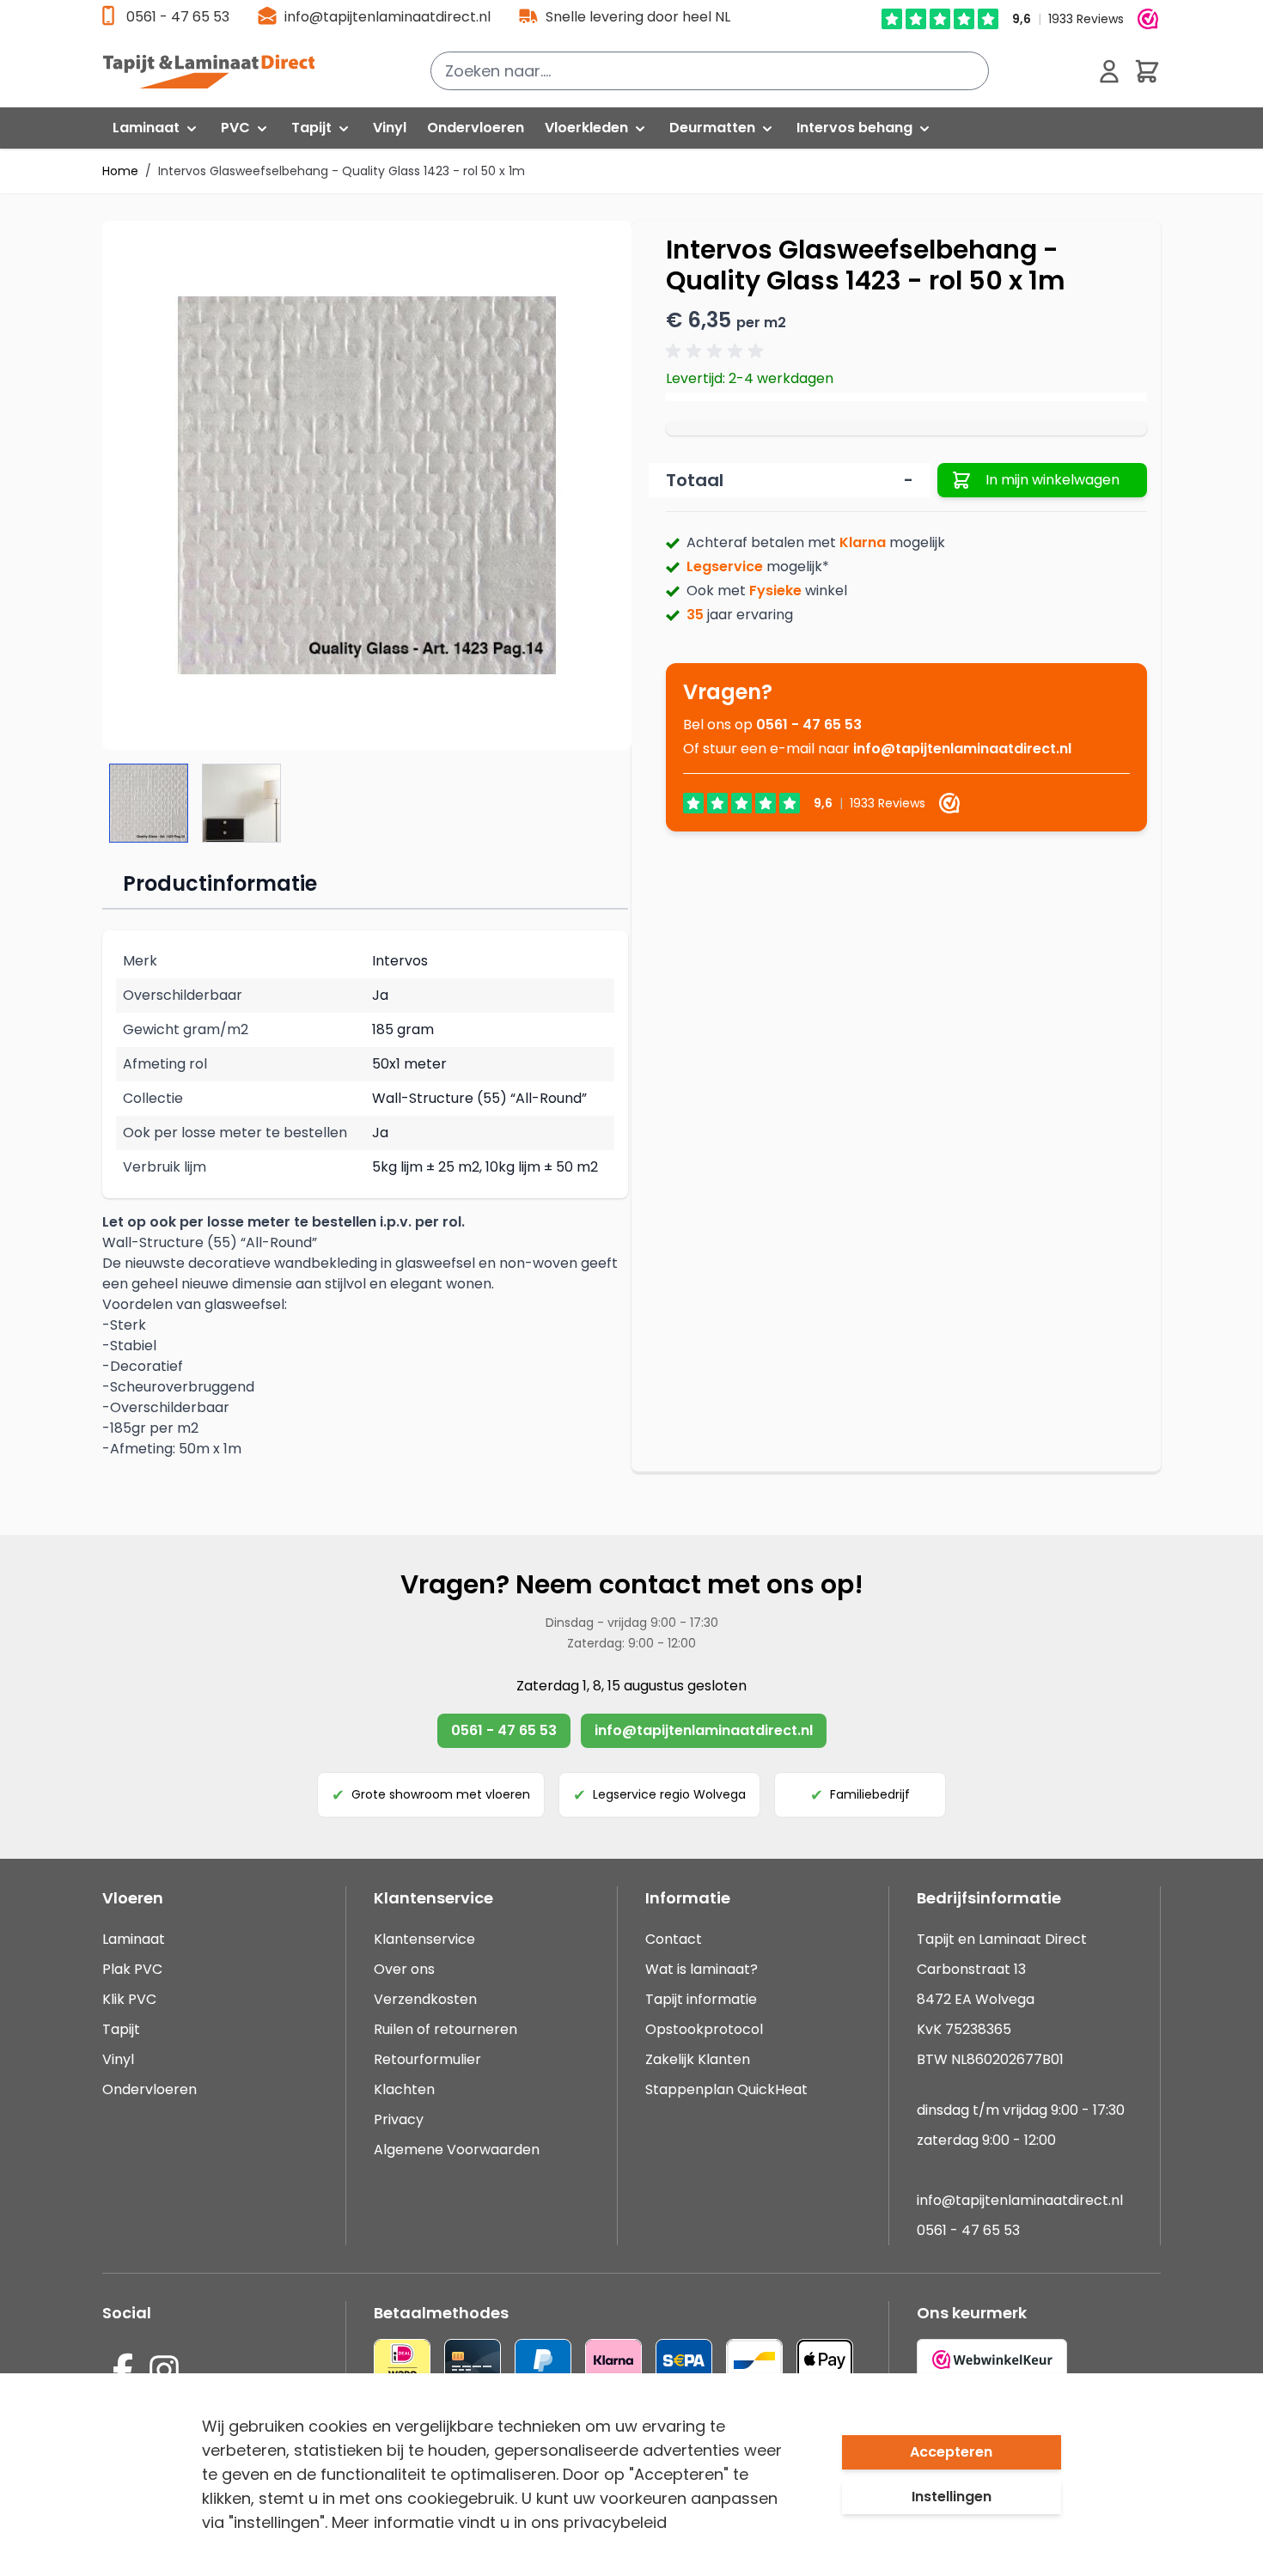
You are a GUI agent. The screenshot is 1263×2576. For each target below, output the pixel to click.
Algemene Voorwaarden (457, 2150)
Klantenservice (424, 1939)
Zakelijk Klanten (698, 2059)
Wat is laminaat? (703, 1969)
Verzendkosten (425, 1999)
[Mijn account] (1109, 71)
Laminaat (134, 1939)
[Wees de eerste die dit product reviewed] (717, 351)
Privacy (399, 2119)
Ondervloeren (149, 2089)
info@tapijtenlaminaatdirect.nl (387, 17)
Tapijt (121, 2029)
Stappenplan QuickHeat (726, 2089)
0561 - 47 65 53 (178, 17)
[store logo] (218, 71)
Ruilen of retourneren (445, 2029)
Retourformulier (427, 2059)
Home (120, 171)
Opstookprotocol (704, 2029)
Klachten (404, 2089)
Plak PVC (132, 1969)
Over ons (404, 1969)
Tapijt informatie (701, 1999)
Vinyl (118, 2059)
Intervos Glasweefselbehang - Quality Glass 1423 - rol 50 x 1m (342, 171)
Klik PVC (129, 1999)
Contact (674, 1939)
